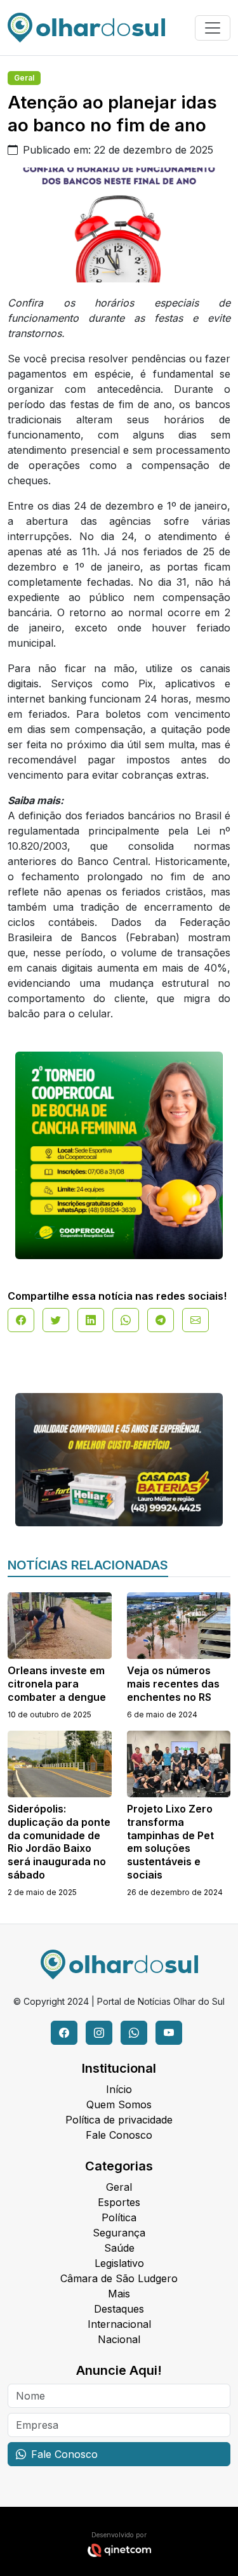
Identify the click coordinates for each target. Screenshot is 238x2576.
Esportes (119, 2202)
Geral (24, 78)
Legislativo (119, 2263)
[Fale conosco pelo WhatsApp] (134, 2033)
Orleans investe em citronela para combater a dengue (57, 1684)
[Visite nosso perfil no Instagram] (99, 2033)
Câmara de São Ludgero (119, 2278)
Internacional (119, 2324)
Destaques (119, 2309)
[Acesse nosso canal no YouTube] (169, 2033)
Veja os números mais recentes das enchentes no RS (173, 1684)
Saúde (119, 2248)
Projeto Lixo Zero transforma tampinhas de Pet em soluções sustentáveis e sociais (170, 1842)
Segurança (119, 2233)
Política (119, 2217)
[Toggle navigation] (213, 28)
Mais (119, 2294)
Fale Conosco (119, 2135)
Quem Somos (119, 2104)
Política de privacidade (119, 2120)
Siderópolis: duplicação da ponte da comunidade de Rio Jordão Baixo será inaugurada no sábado (59, 1842)
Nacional (119, 2339)
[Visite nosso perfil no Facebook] (64, 2033)
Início (119, 2089)
